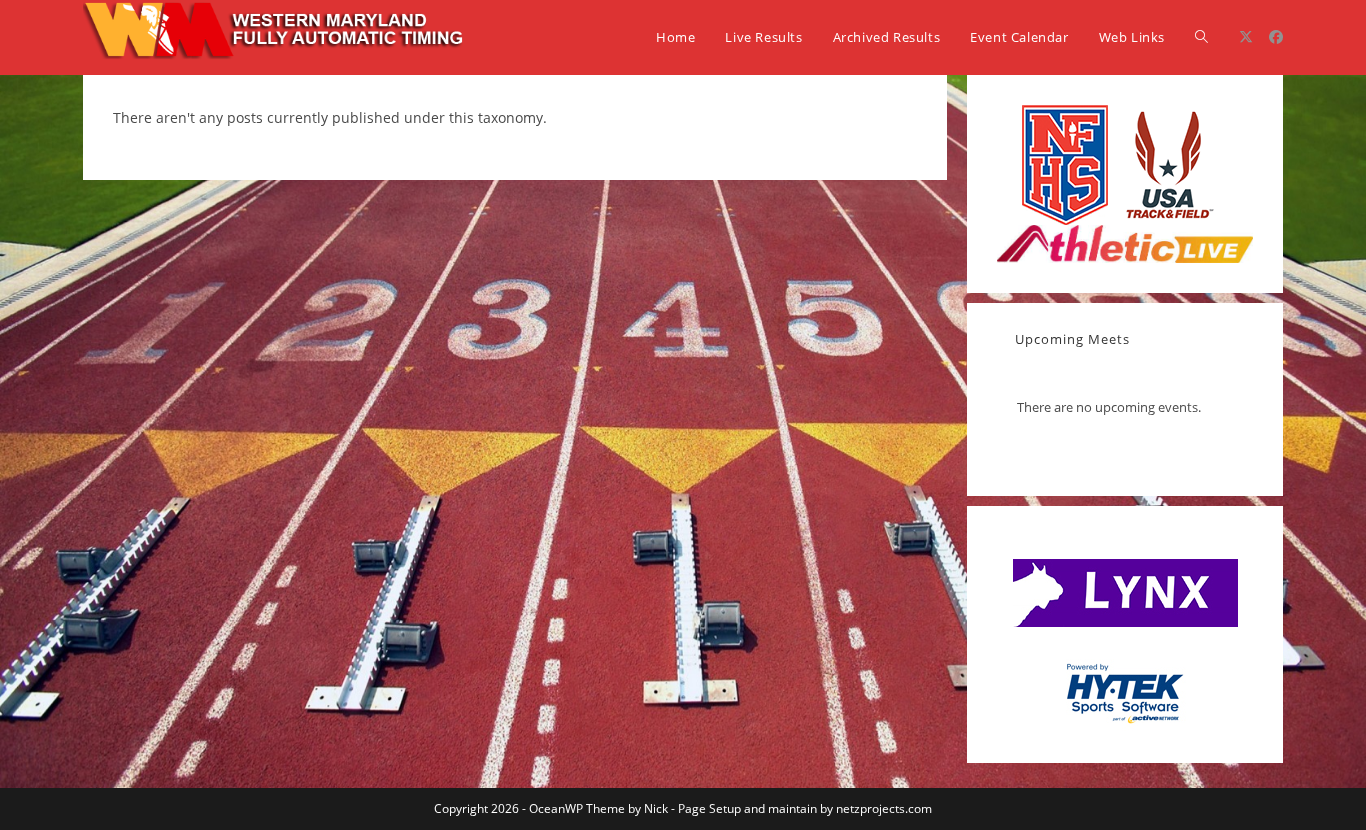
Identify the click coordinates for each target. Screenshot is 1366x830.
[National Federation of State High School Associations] (1065, 163)
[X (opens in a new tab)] (1246, 37)
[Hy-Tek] (1125, 690)
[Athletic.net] (1125, 242)
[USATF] (1168, 163)
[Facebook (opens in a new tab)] (1276, 37)
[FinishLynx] (1125, 592)
